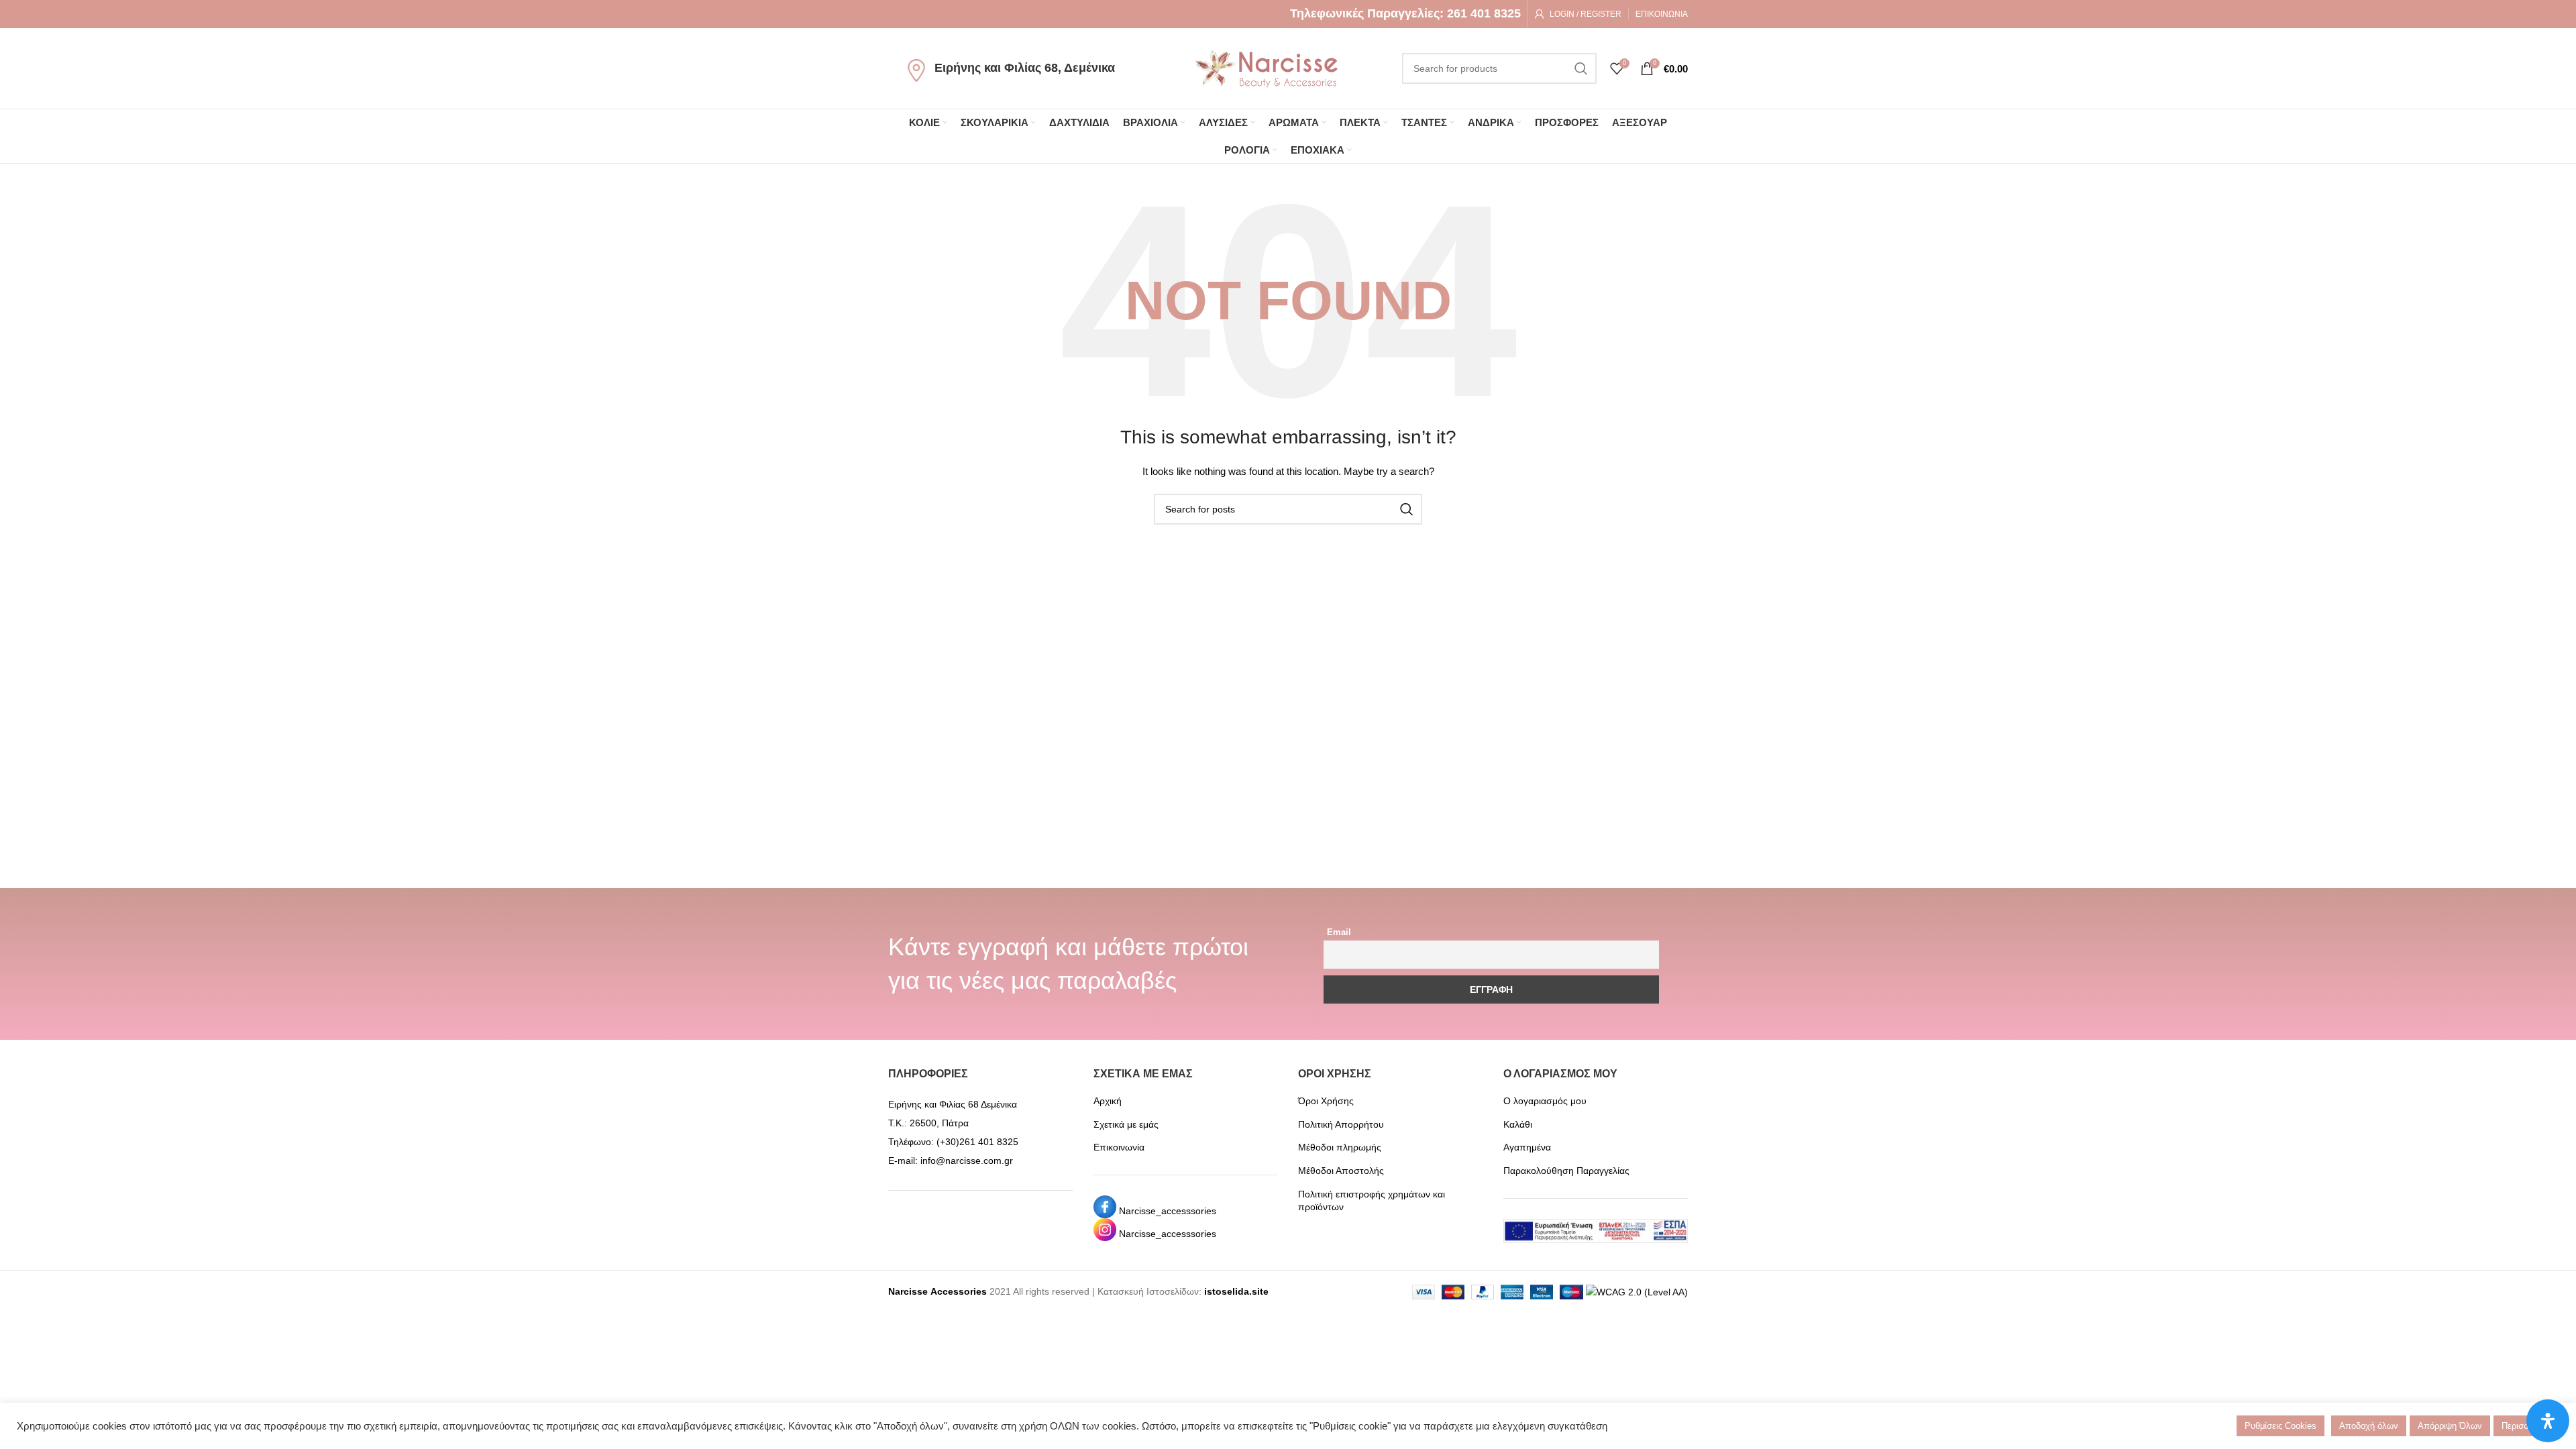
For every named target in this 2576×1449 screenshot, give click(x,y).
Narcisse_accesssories (1168, 1211)
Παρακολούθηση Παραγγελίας (1566, 1171)
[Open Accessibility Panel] (2548, 1421)
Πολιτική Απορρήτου (1341, 1124)
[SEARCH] (1581, 68)
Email (1339, 932)
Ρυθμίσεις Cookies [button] (2280, 1426)
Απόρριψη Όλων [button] (2450, 1426)
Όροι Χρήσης (1326, 1101)
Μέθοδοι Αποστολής (1341, 1171)
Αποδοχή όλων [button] (2369, 1426)
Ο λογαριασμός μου (1545, 1101)
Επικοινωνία (1119, 1147)
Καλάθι (1518, 1124)
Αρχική (1108, 1101)
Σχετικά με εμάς (1126, 1124)
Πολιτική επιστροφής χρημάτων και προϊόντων (1372, 1201)
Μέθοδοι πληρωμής (1340, 1147)
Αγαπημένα (1527, 1147)
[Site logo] (1267, 68)
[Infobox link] (1405, 14)
